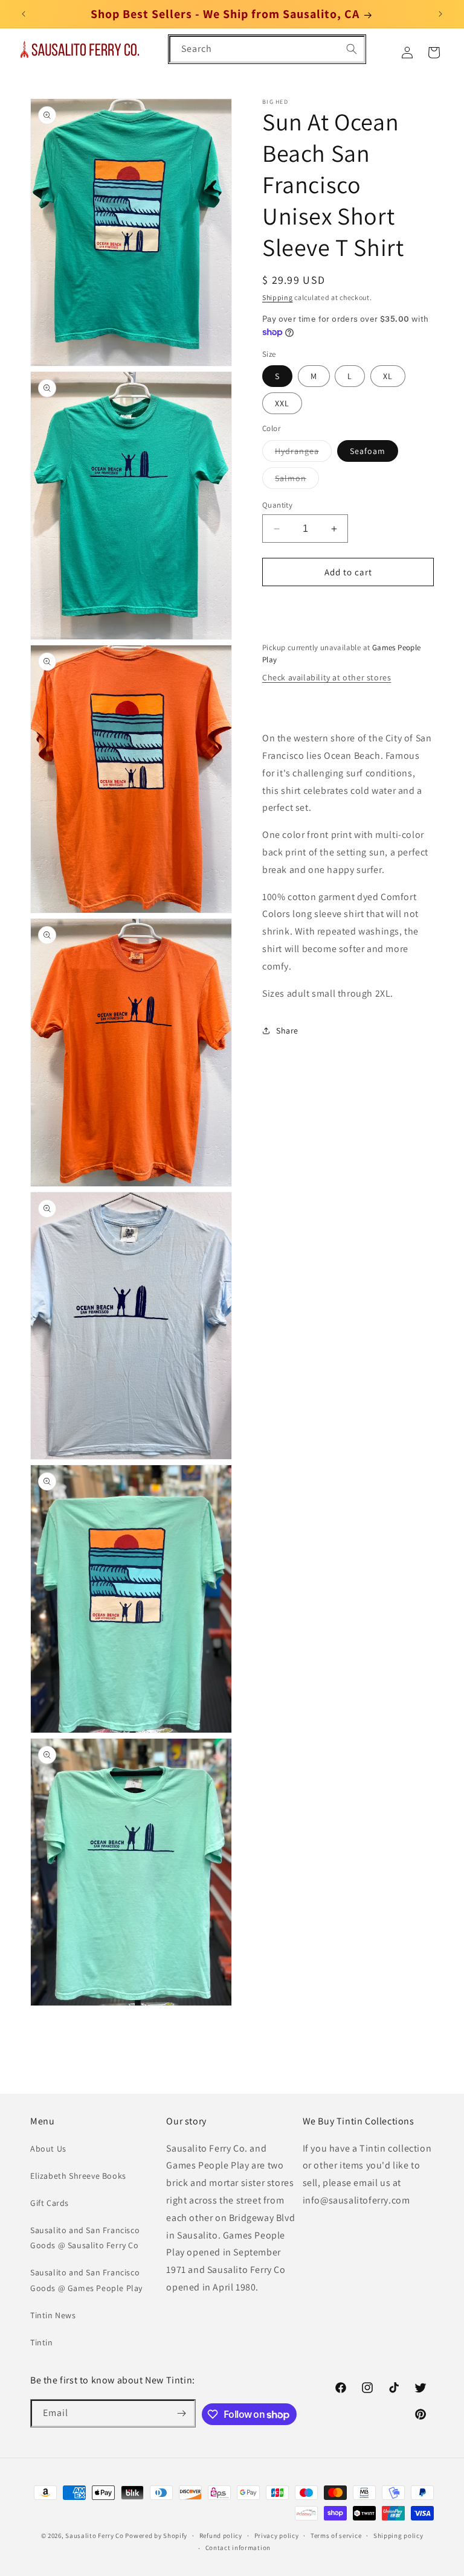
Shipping (278, 297)
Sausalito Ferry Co (95, 2536)
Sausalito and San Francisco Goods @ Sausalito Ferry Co (85, 2238)
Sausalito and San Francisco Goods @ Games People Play (86, 2280)
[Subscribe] (182, 2413)
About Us (48, 2149)
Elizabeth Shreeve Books (78, 2176)
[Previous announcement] (24, 14)
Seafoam (368, 451)
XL (388, 376)
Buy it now (348, 606)
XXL (282, 403)
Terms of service (336, 2536)
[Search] (352, 49)
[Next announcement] (440, 14)
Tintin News (53, 2315)
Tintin (42, 2342)
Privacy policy (277, 2536)
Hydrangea (303, 453)
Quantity (277, 505)
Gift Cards (50, 2203)
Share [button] (287, 1031)
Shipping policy (398, 2536)
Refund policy (221, 2536)
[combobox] (267, 49)
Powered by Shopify (156, 2536)
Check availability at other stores (327, 677)
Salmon (297, 481)
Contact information (238, 2548)
